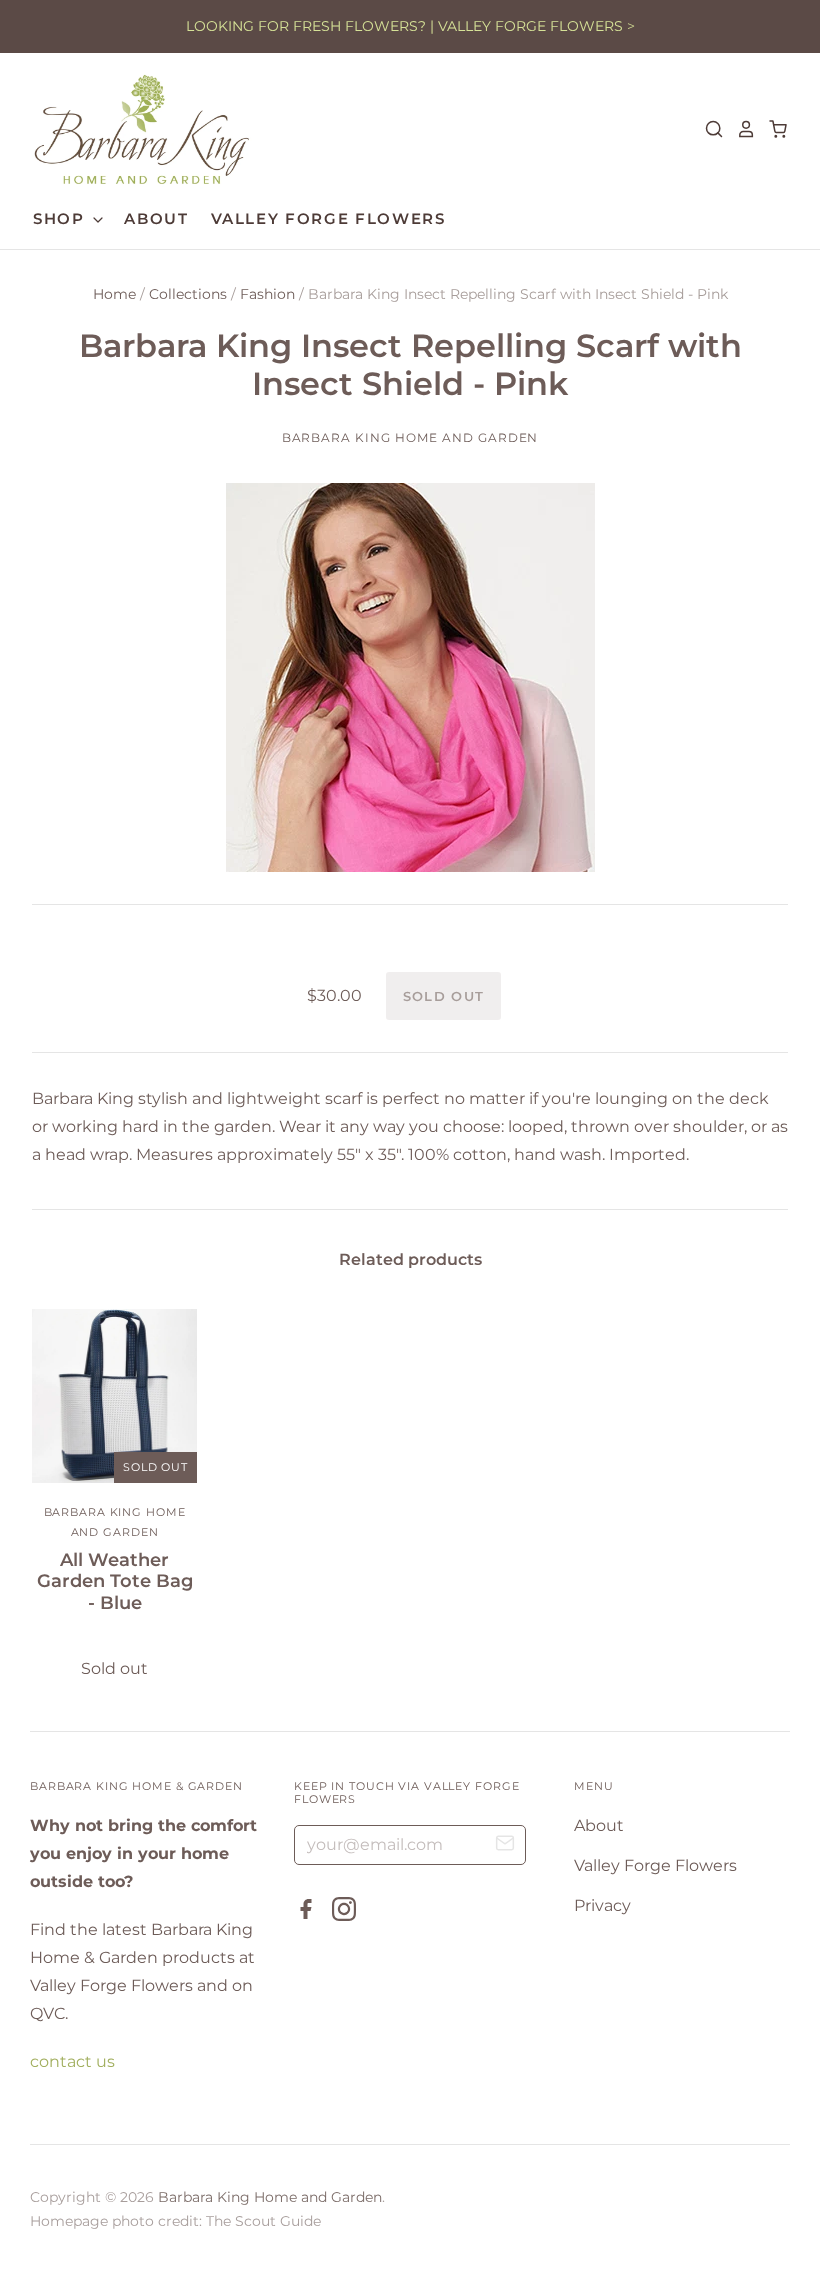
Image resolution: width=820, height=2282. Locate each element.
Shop (61, 218)
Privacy (602, 1905)
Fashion (267, 294)
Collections (188, 294)
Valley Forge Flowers (328, 218)
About (156, 218)
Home (114, 294)
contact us (72, 2061)
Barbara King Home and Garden (410, 437)
